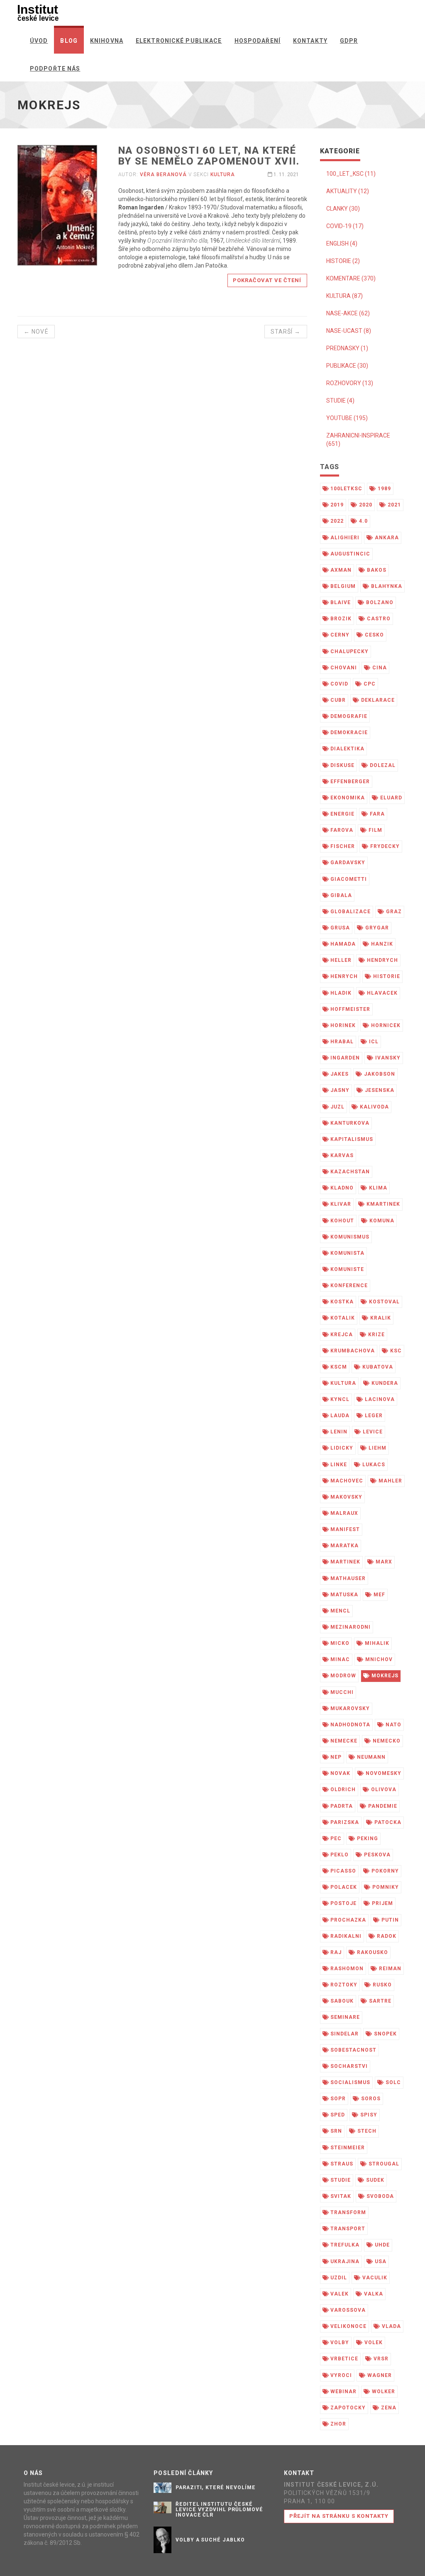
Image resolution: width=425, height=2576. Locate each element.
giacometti (348, 879)
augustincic (349, 554)
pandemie (382, 1806)
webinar (343, 2392)
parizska (344, 1822)
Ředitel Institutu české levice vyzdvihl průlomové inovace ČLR (219, 2510)
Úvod (39, 41)
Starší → (286, 332)
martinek (344, 1562)
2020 (365, 505)
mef (379, 1595)
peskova (376, 1855)
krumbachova (352, 1351)
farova (341, 830)
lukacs (373, 1465)
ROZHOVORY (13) (350, 383)
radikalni (345, 1936)
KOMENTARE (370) (351, 278)
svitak (340, 2196)
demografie (348, 716)
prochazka (347, 1920)
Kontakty (310, 41)
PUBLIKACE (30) (347, 366)
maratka (344, 1546)
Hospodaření (258, 41)
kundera (384, 1383)
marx (383, 1562)
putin (389, 1920)
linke (338, 1465)
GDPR (349, 41)
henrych (343, 976)
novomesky (383, 1773)
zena (388, 2408)
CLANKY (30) (343, 209)
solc (392, 2082)
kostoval (383, 1302)
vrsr (380, 2359)
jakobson (379, 1074)
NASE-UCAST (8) (349, 331)
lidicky (341, 1448)
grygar (376, 928)
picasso (342, 1871)
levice (372, 1432)
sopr (337, 2099)
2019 (336, 505)
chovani (343, 668)
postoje (343, 1903)
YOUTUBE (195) (347, 418)
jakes (339, 1074)
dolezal (382, 765)
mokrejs (384, 1676)
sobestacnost (352, 2050)
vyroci (340, 2375)
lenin (338, 1432)
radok (386, 1936)
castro (378, 619)
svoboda (379, 2196)
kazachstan (349, 1172)
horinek (342, 1025)
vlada (391, 2326)
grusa (339, 928)
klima (377, 1188)
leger (373, 1416)
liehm (377, 1448)
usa (380, 2261)
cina (379, 668)
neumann (370, 1757)
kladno (341, 1188)
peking (367, 1839)
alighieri (344, 538)
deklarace (377, 700)
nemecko (386, 1741)
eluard (390, 798)
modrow (342, 1676)
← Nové (36, 332)
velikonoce (348, 2326)
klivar (340, 1204)
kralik (380, 1318)
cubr (337, 700)
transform (347, 2212)
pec (335, 1839)
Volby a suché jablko (210, 2540)
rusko (381, 1985)
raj (335, 1952)
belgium (342, 586)
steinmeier (347, 2148)
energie (342, 814)
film (375, 830)
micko (339, 1643)
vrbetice (343, 2359)
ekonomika (347, 798)
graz (393, 912)
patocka (387, 1822)
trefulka (344, 2245)
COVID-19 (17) (345, 226)
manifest (344, 1529)
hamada (342, 944)
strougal (383, 2164)
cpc (369, 684)
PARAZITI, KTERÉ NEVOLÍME (216, 2488)
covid (338, 684)
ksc (395, 1351)
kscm (338, 1367)
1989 (383, 489)
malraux (343, 1513)
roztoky (343, 1985)
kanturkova (349, 1123)
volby (339, 2342)
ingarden (344, 1058)
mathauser (347, 1578)
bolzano (379, 602)
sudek (374, 2180)
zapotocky (347, 2408)
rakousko (372, 1952)
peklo (339, 1855)
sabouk (341, 2001)
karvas (341, 1155)
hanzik (381, 944)
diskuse (342, 765)
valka (373, 2294)
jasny (339, 1090)
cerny (339, 635)
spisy (368, 2115)
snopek (385, 2034)
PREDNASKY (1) (347, 348)
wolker (383, 2392)
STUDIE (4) (340, 401)
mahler (390, 1481)
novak (340, 1773)
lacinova (379, 1399)
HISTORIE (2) (343, 261)
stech (366, 2131)
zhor (337, 2424)
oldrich (342, 1789)
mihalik (376, 1643)
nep (335, 1757)
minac (339, 1659)
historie (386, 976)
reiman (389, 1969)
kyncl (339, 1399)
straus (341, 2164)
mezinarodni (350, 1627)
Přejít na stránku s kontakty (339, 2516)
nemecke (343, 1741)
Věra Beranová (163, 175)
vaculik (374, 2278)
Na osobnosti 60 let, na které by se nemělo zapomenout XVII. (209, 156)
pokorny (384, 1871)
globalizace (350, 912)
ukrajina (344, 2261)
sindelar (344, 2034)
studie (340, 2180)
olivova (383, 1789)
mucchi (341, 1692)
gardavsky (347, 863)
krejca (341, 1335)
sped (337, 2115)
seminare (344, 2017)
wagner (379, 2375)
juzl (337, 1107)
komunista (347, 1253)
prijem (382, 1903)
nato (393, 1725)
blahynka (386, 586)
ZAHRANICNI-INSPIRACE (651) (358, 440)
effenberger (349, 782)
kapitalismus (351, 1139)
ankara (386, 538)
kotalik (342, 1318)
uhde (381, 2245)
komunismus (349, 1237)
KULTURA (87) (344, 296)
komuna (381, 1221)
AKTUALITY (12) (348, 191)
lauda (339, 1416)
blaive (340, 602)
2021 (393, 505)
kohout (341, 1221)
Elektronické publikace (179, 41)
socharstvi (348, 2066)
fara (376, 814)
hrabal (341, 1042)
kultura (223, 175)
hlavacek (381, 993)
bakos (376, 570)
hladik (340, 993)
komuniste (346, 1269)
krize (376, 1335)
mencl (340, 1611)
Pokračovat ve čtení (267, 280)
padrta (341, 1806)
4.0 (363, 521)
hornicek (385, 1025)
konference (348, 1286)
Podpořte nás (55, 69)
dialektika (347, 749)
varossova (347, 2310)
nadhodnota (349, 1725)
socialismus (349, 2082)
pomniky (385, 1887)
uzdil (338, 2278)
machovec (346, 1481)
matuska (343, 1595)
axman (340, 570)
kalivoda (374, 1107)
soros (370, 2099)
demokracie (348, 732)
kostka (341, 1302)
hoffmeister (349, 1009)
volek (373, 2342)
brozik (340, 619)
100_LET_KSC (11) (351, 174)
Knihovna (107, 41)
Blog (69, 41)
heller (340, 960)
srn (335, 2131)
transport (347, 2229)
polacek (343, 1887)
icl (373, 1042)
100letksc (346, 489)
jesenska (379, 1090)
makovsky (346, 1497)
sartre (379, 2001)
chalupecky (349, 651)
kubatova (377, 1367)
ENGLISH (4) (342, 243)
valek (339, 2294)
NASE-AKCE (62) (348, 313)
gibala (340, 895)
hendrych (382, 960)
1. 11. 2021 (286, 175)
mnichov (378, 1659)
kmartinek (382, 1204)
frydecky (384, 846)
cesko (374, 635)
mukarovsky (349, 1708)
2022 (336, 521)
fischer (342, 846)
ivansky (387, 1058)
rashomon (346, 1969)
